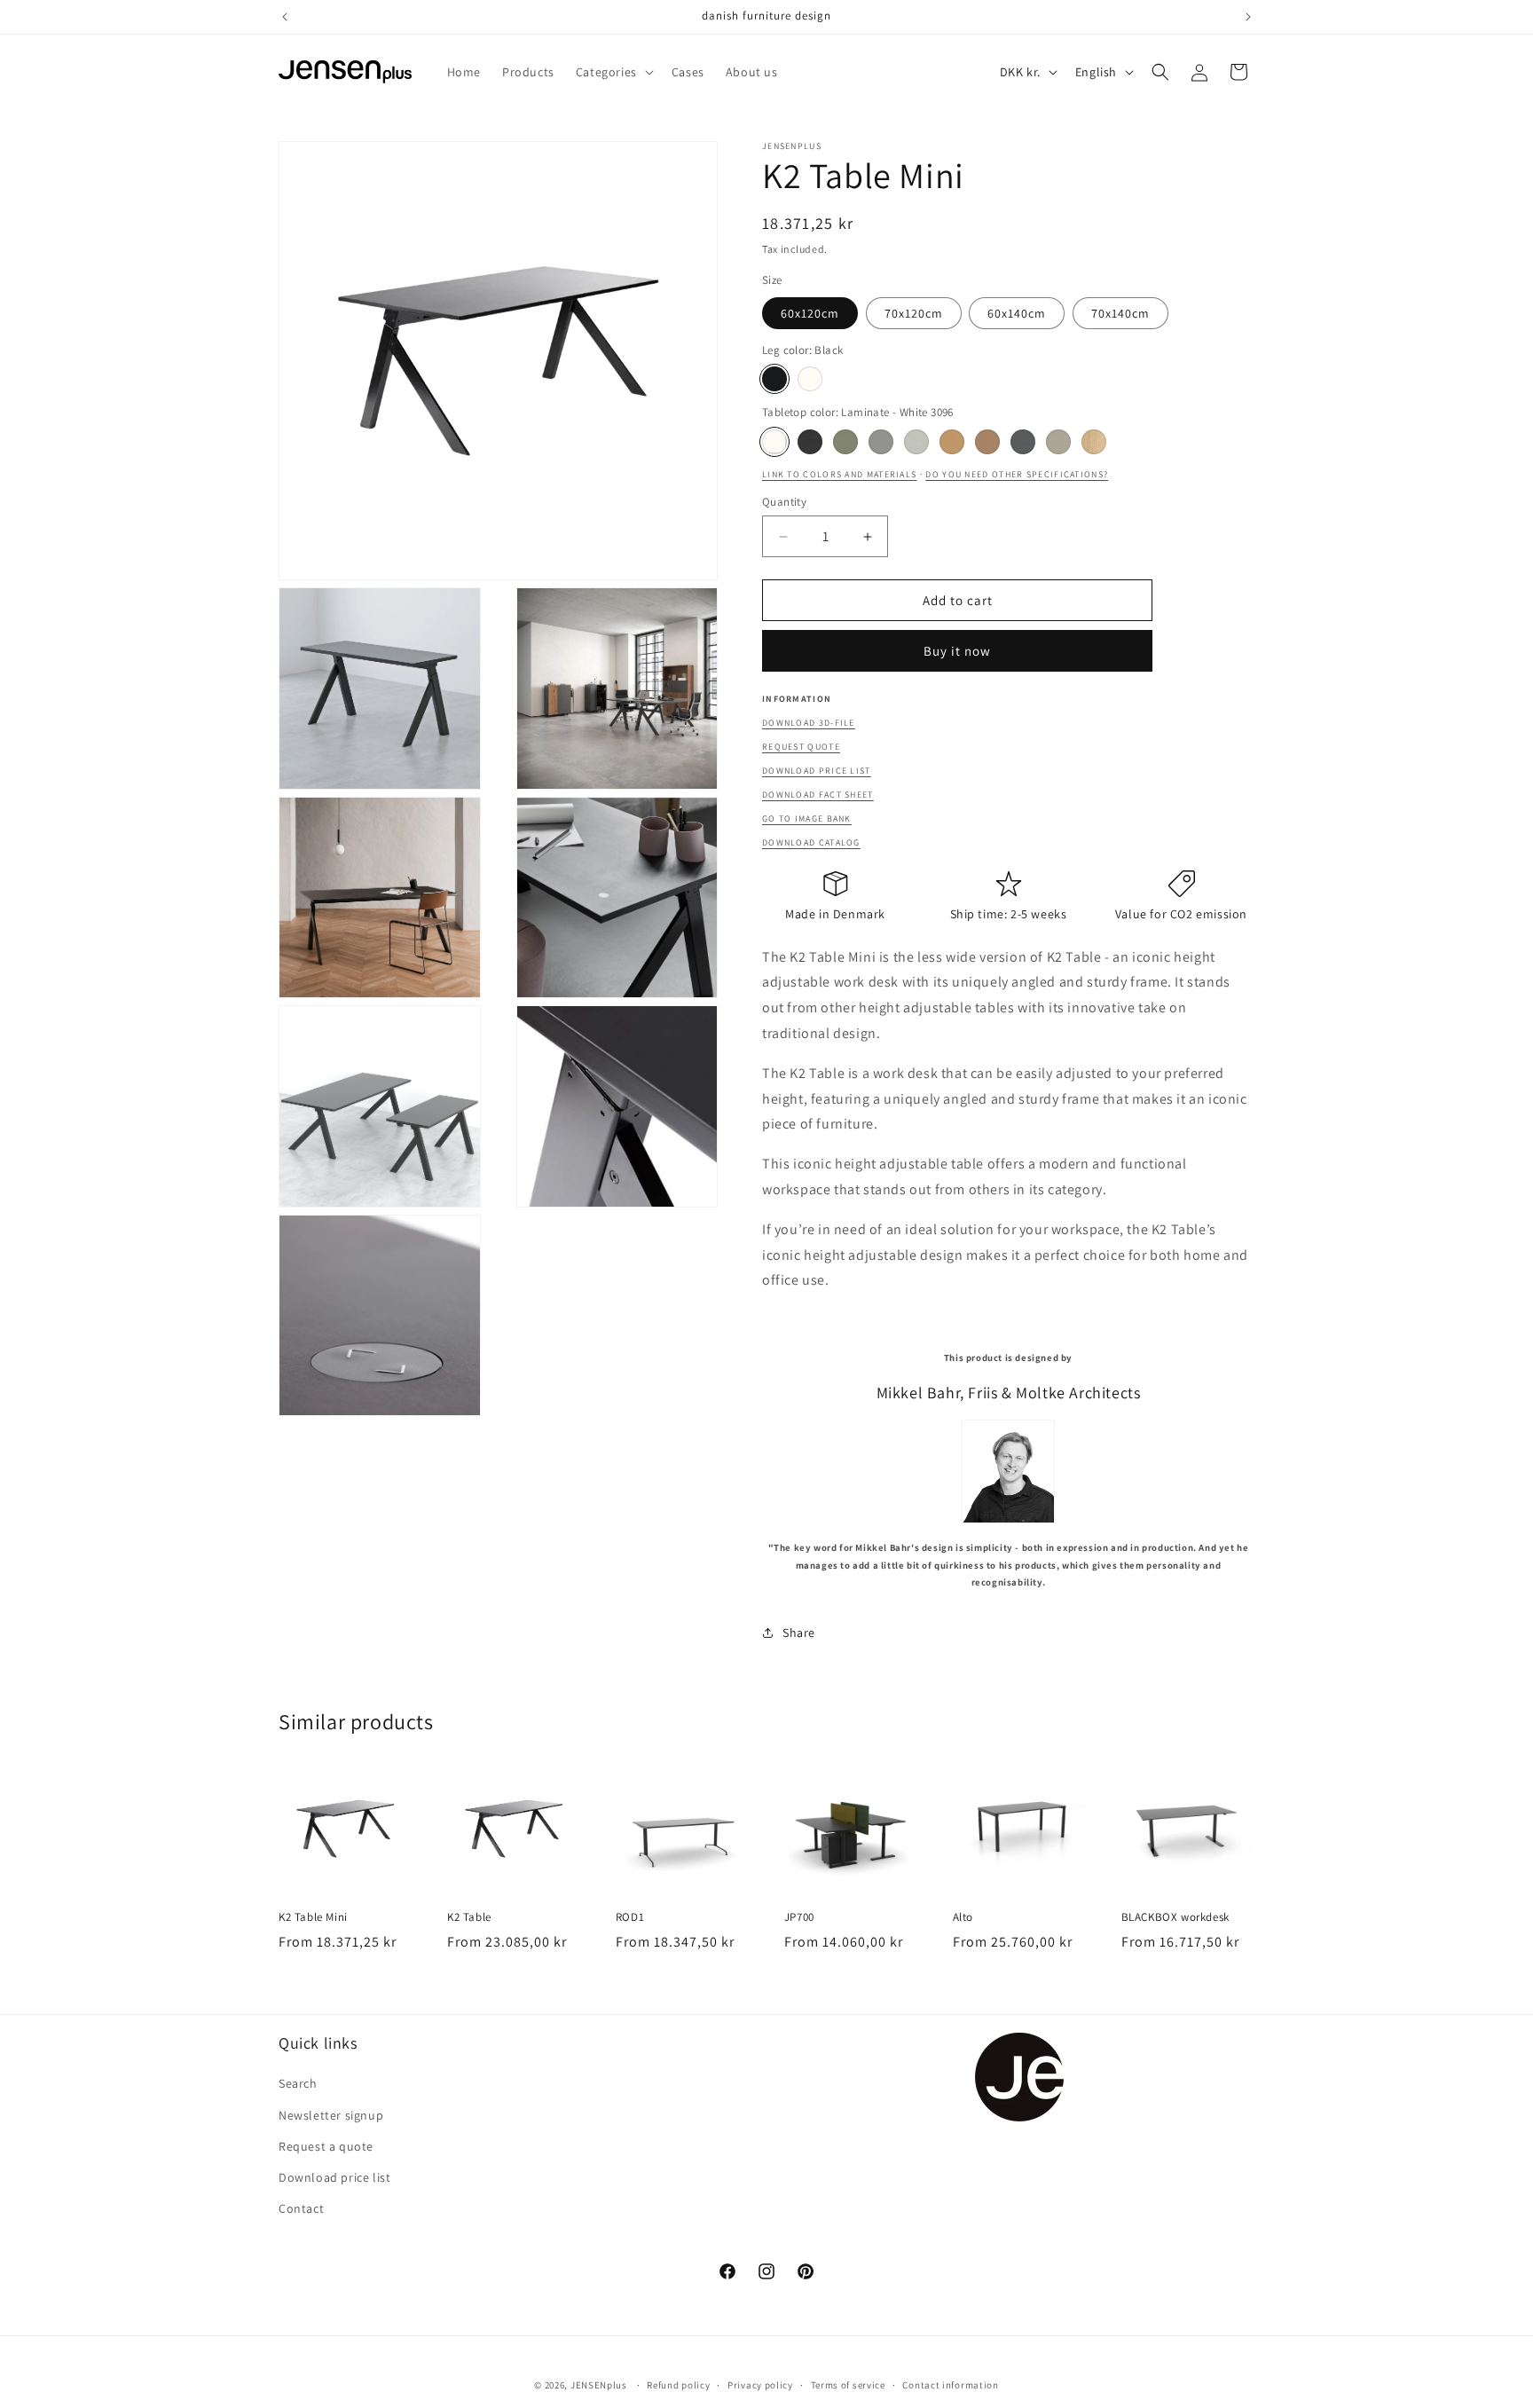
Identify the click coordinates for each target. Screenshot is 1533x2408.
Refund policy (678, 2384)
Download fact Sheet (818, 795)
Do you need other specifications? (1017, 474)
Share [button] (799, 1633)
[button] (613, 72)
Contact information (950, 2384)
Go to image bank (807, 818)
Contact (301, 2208)
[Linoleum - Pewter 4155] (1023, 442)
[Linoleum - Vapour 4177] (916, 442)
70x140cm (1120, 313)
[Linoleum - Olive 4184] (845, 442)
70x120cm (914, 313)
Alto (963, 1917)
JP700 (799, 1917)
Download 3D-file (809, 723)
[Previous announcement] (285, 17)
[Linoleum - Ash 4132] (881, 442)
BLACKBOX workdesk (1175, 1917)
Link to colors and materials (839, 474)
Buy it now (957, 651)
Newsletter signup (331, 2115)
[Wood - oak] (1094, 442)
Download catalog (811, 842)
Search (298, 2084)
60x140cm (1017, 313)
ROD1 (630, 1917)
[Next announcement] (1248, 17)
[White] (810, 379)
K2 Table (469, 1917)
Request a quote (326, 2146)
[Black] (774, 379)
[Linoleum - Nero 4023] (810, 442)
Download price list (817, 771)
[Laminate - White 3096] (774, 442)
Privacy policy (760, 2384)
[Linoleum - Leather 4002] (952, 442)
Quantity (784, 502)
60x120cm (810, 313)
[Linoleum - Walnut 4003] (987, 442)
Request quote (801, 747)
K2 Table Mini (313, 1917)
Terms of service (848, 2384)
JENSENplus (599, 2385)
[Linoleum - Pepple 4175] (1058, 442)
